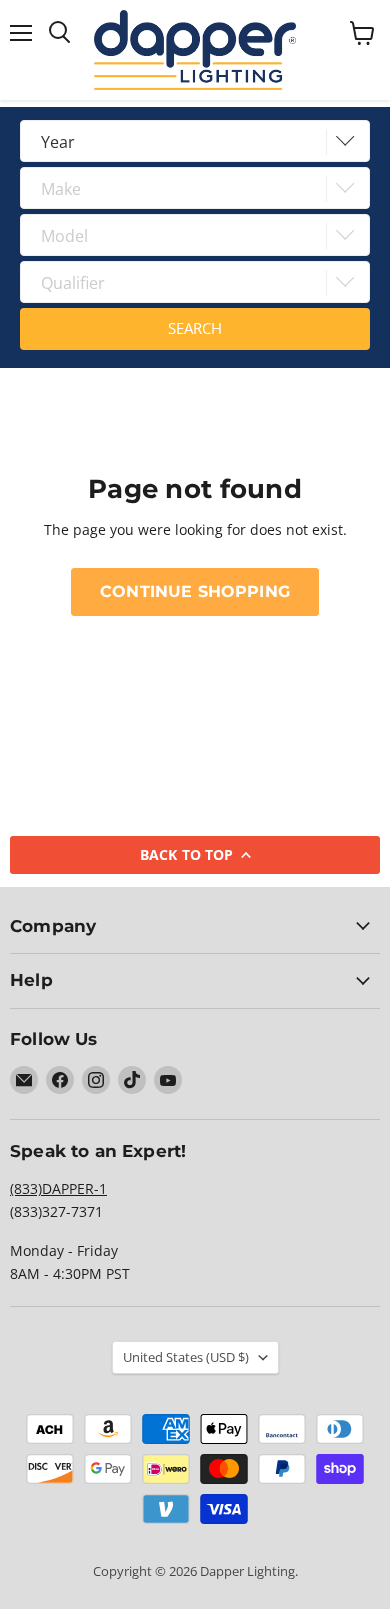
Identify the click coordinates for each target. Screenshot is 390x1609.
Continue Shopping (195, 591)
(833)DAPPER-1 (58, 1188)
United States (186, 1357)
